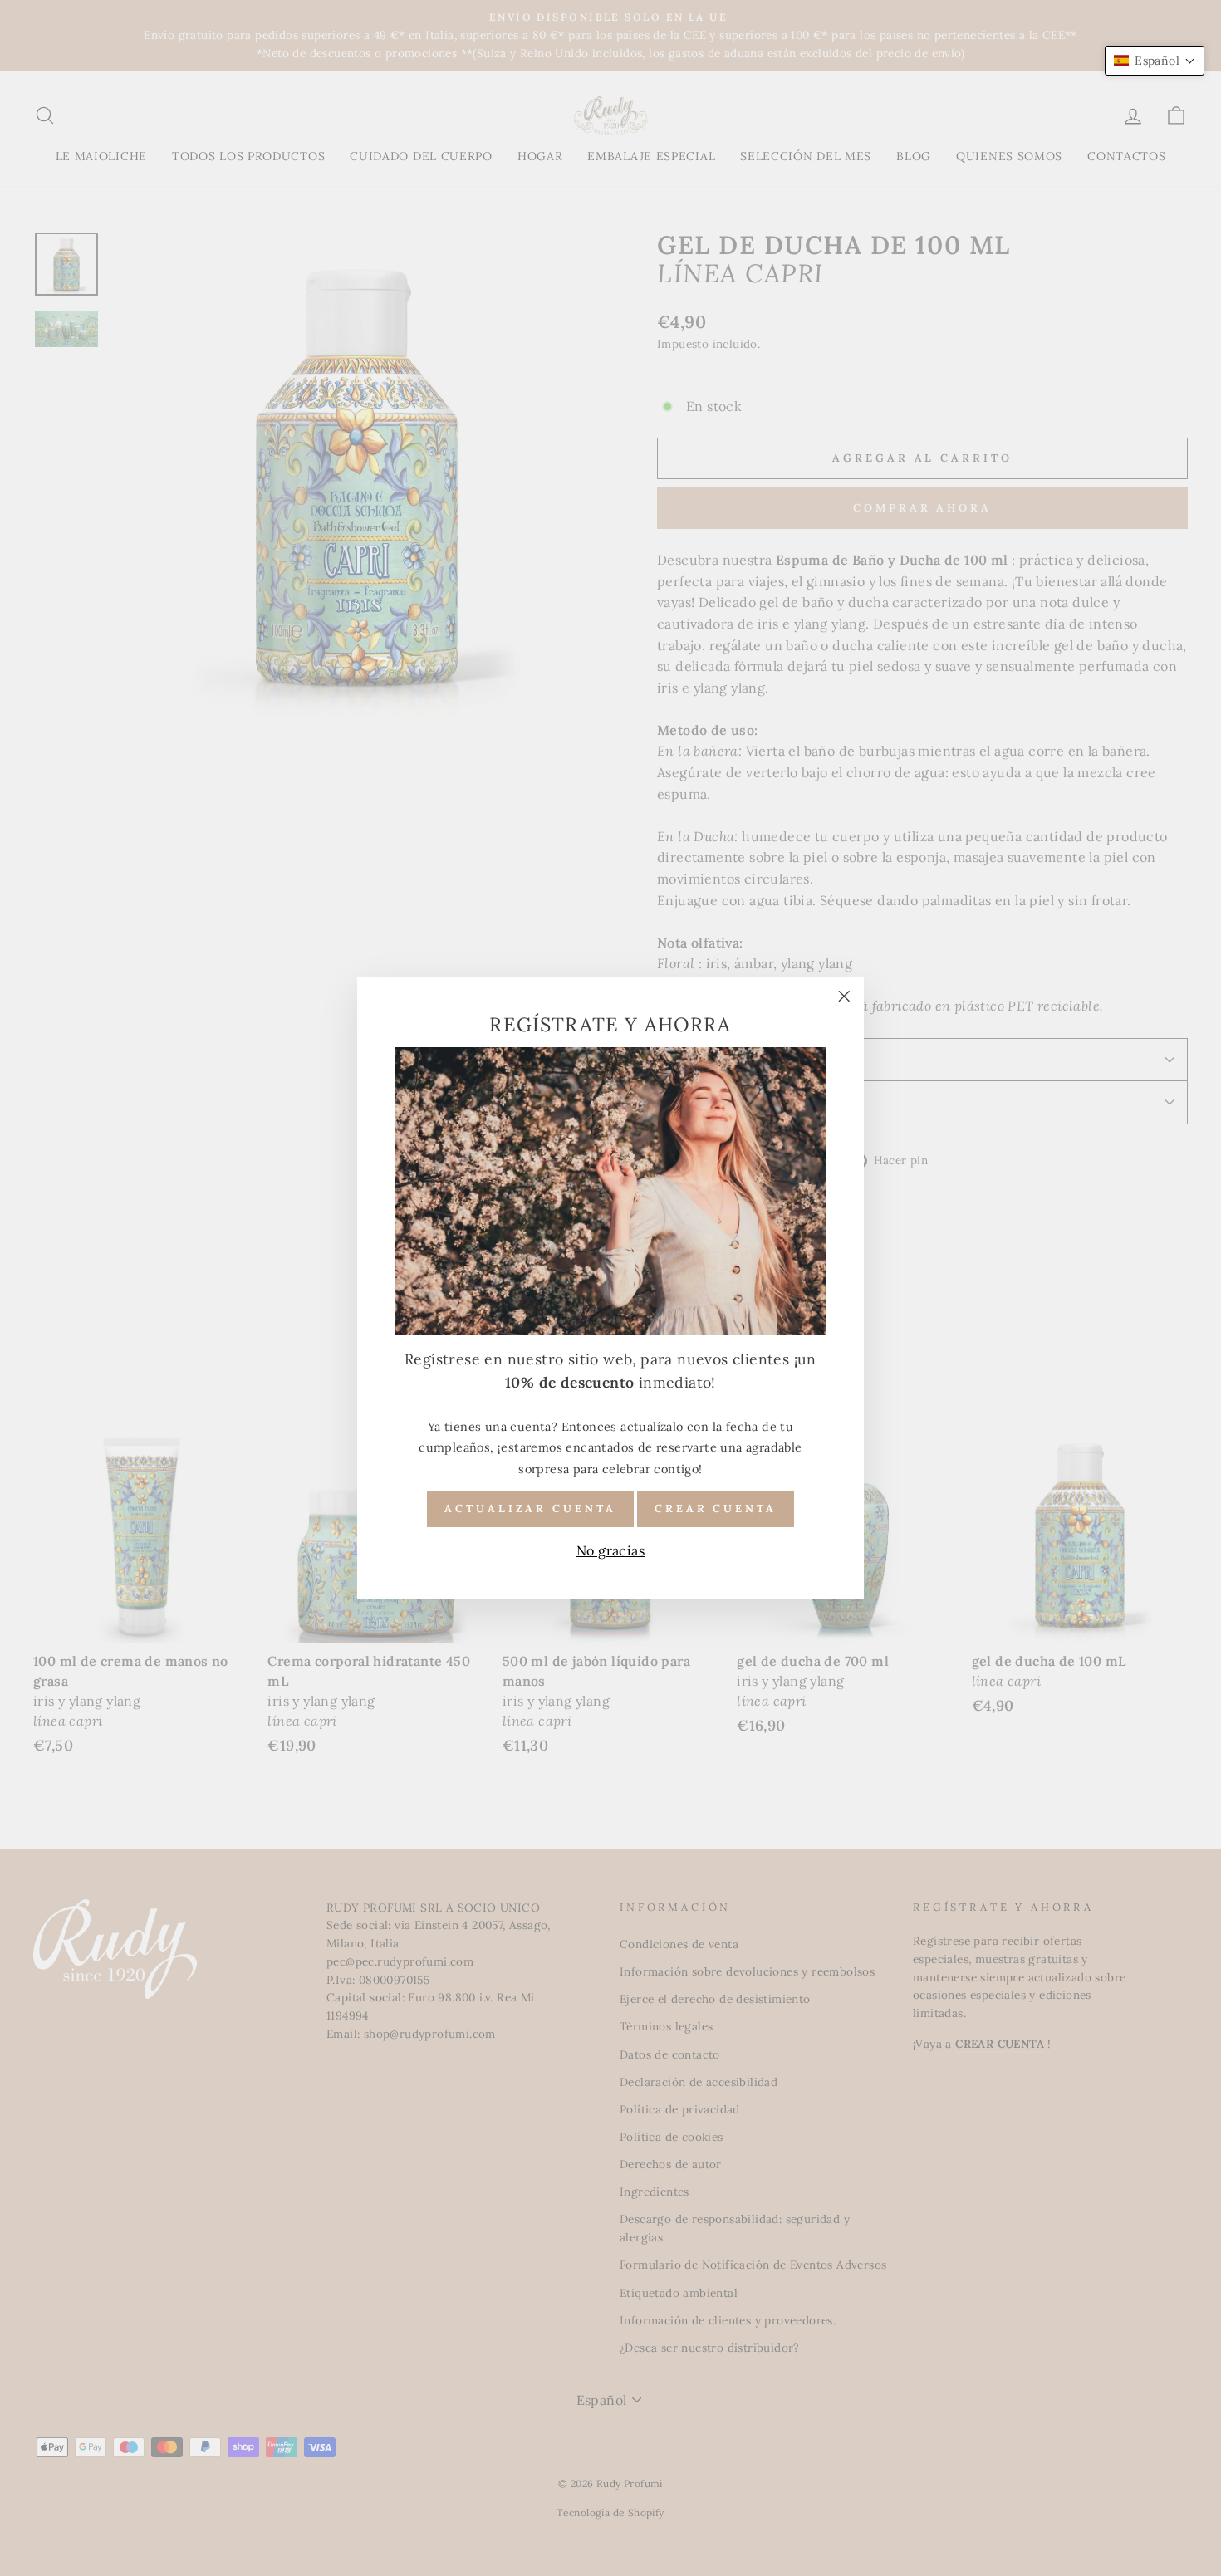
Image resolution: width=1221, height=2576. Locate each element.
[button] (1155, 61)
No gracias (610, 1550)
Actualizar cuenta (530, 1508)
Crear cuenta (716, 1508)
